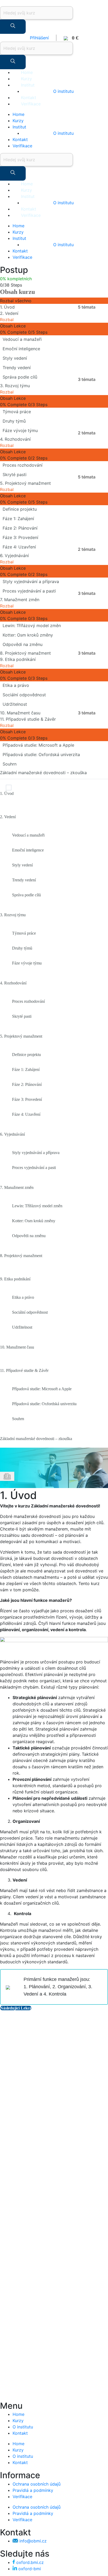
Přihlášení (39, 38)
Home (27, 72)
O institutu (63, 91)
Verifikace (31, 104)
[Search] (13, 27)
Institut (28, 85)
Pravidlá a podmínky (33, 2490)
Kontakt (29, 98)
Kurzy (26, 79)
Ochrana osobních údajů (37, 2484)
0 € (73, 38)
